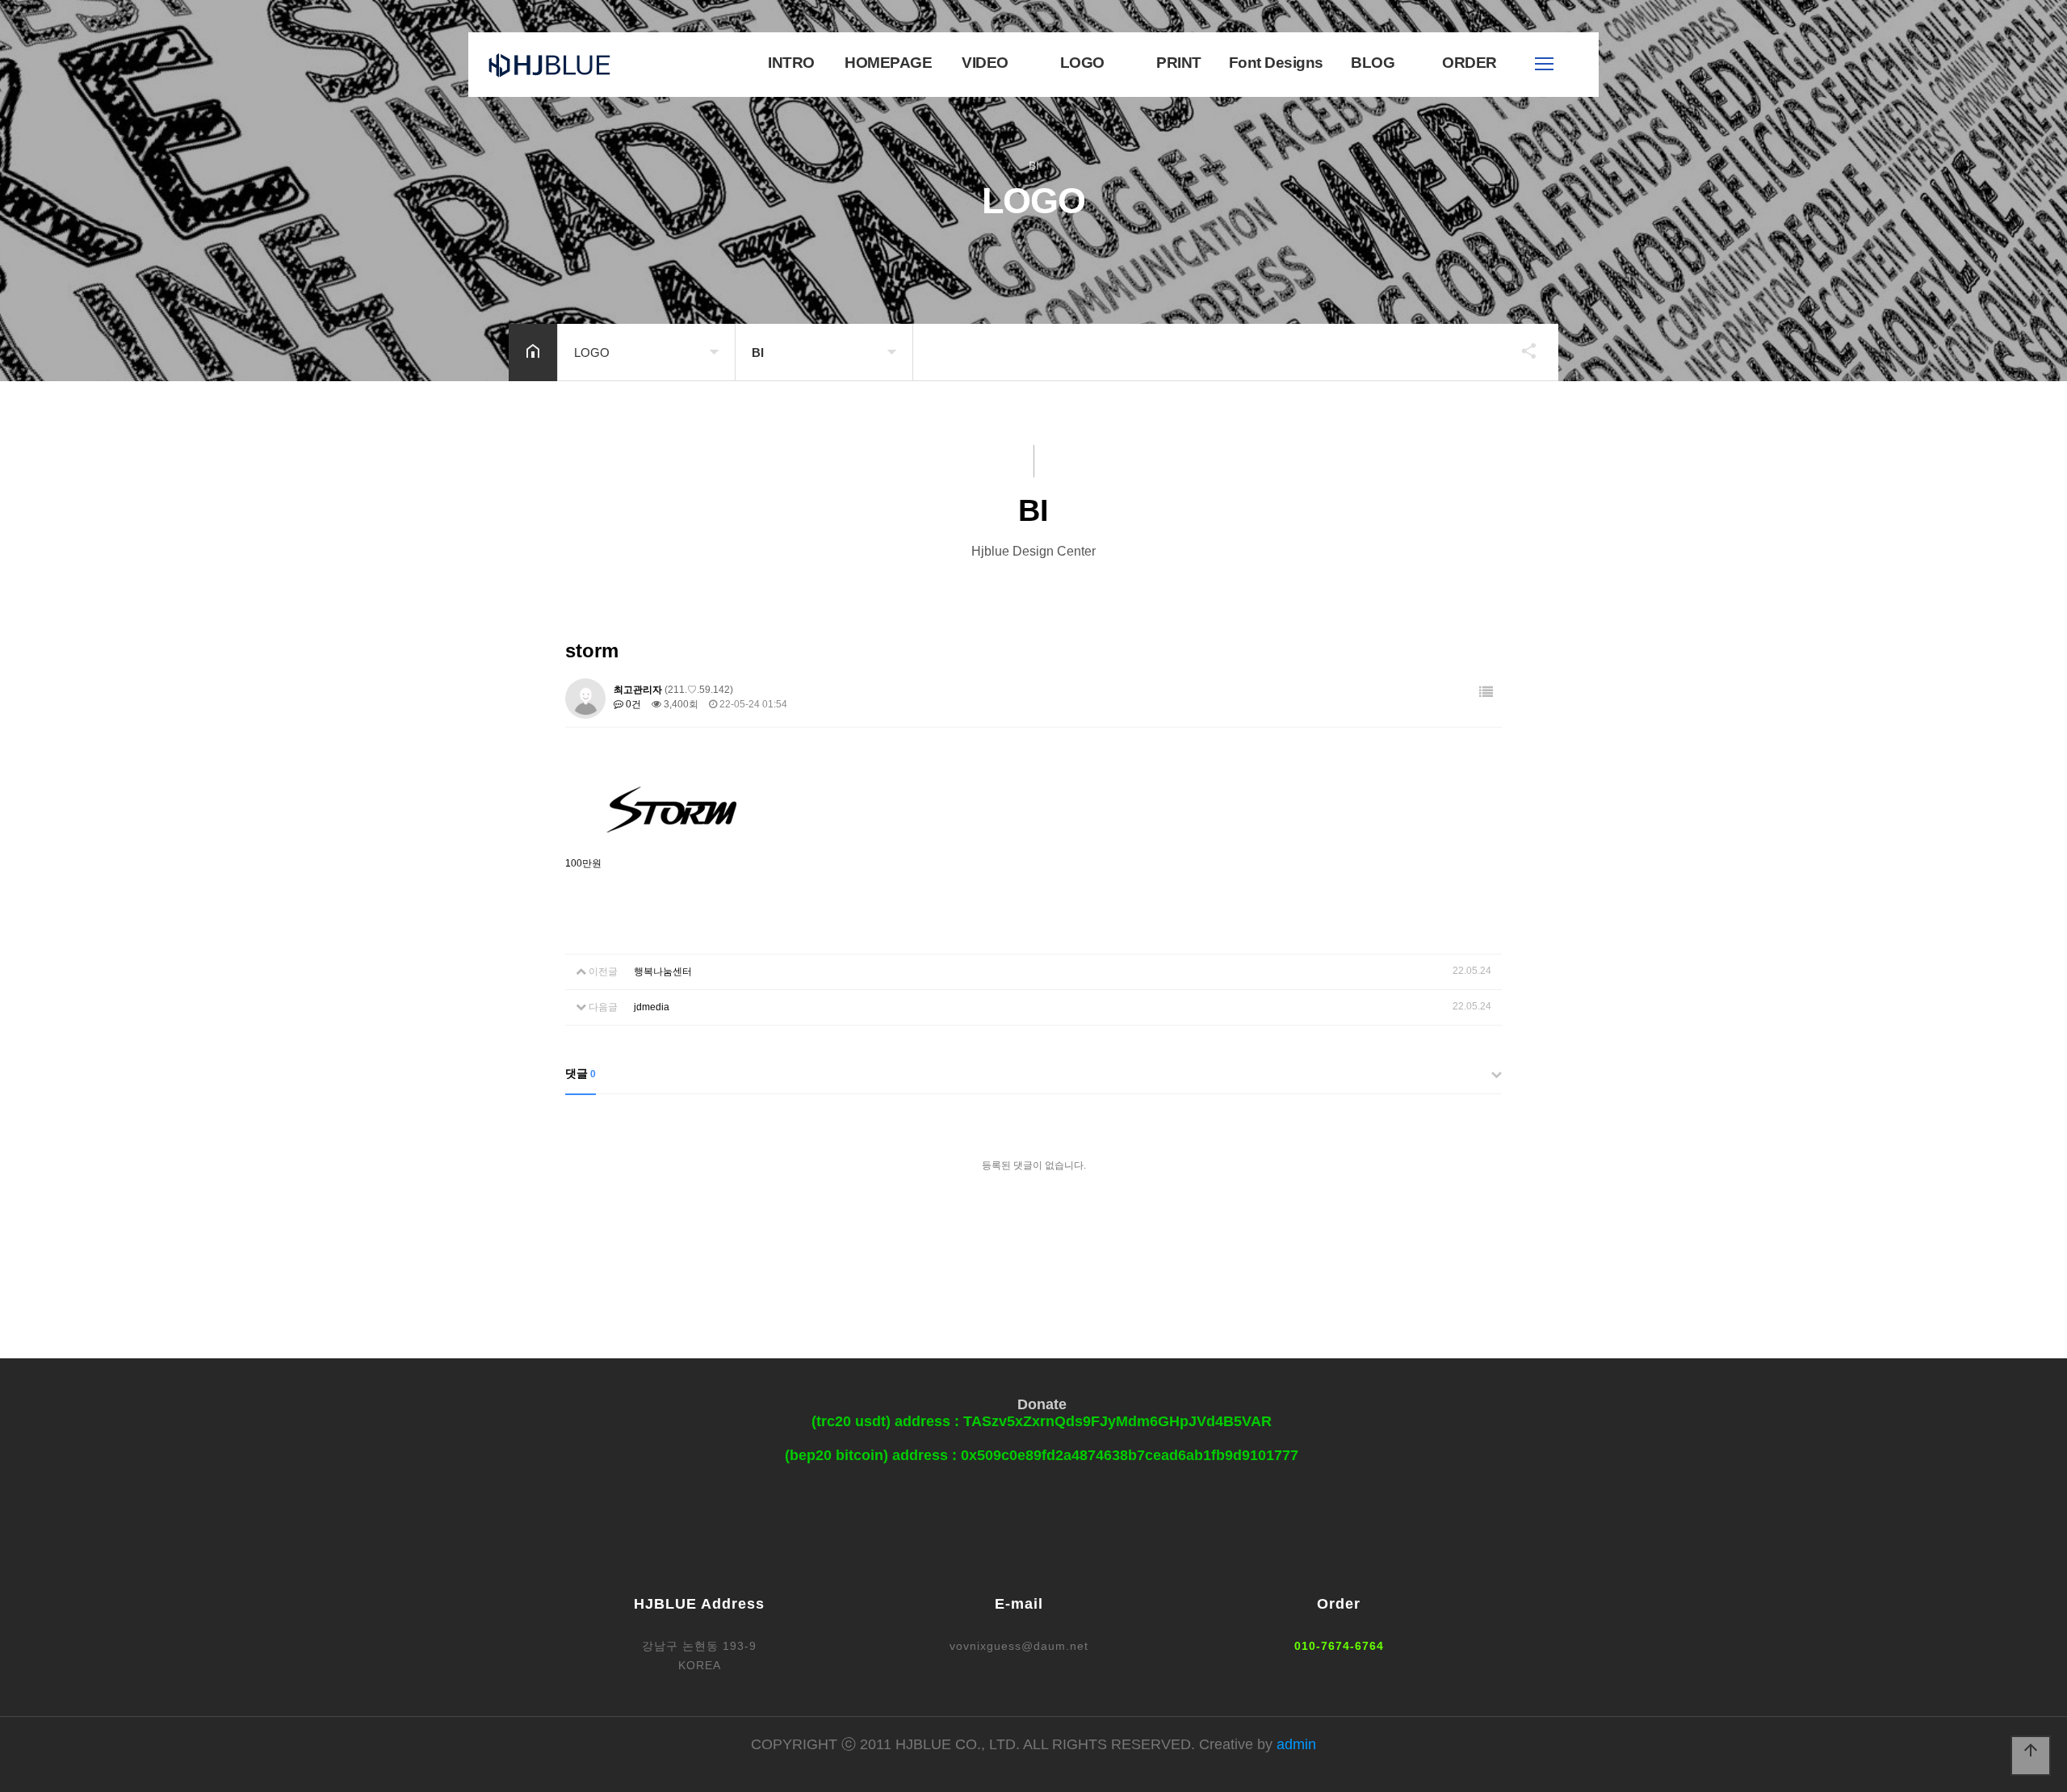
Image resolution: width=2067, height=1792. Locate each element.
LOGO (1082, 63)
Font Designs (1276, 63)
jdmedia (652, 1007)
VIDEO (985, 63)
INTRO (791, 63)
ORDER (1470, 63)
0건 (632, 704)
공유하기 (1521, 350)
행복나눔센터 (663, 972)
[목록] (1486, 692)
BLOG (1373, 63)
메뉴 (1544, 64)
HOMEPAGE (888, 63)
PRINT (1179, 63)
